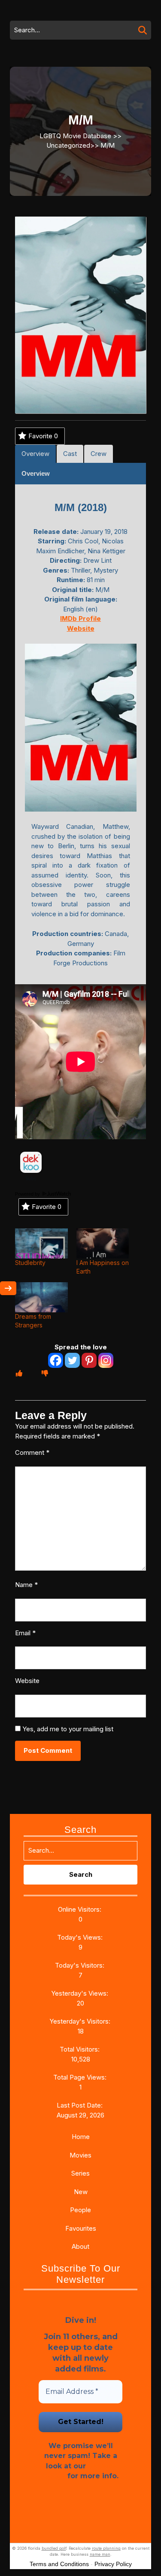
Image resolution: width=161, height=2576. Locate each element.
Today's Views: (81, 1937)
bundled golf (54, 2548)
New (81, 2192)
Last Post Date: (80, 2105)
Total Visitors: (80, 2049)
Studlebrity (30, 1263)
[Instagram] (106, 1360)
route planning (106, 2548)
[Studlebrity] (41, 1243)
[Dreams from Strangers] (41, 1297)
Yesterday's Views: (80, 1993)
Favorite (43, 436)
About (80, 2246)
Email (25, 1633)
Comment (32, 1452)
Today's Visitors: (80, 1965)
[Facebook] (56, 1360)
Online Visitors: (80, 1909)
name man (100, 2554)
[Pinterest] (89, 1360)
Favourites (81, 2228)
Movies (80, 2155)
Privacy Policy (113, 2564)
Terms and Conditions (59, 2564)
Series (80, 2173)
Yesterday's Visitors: (81, 2021)
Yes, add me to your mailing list (67, 1729)
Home (81, 2137)
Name (26, 1585)
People (80, 2210)
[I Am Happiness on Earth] (103, 1243)
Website (27, 1681)
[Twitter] (72, 1360)
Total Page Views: (81, 2077)
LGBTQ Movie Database (75, 135)
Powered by (28, 1194)
